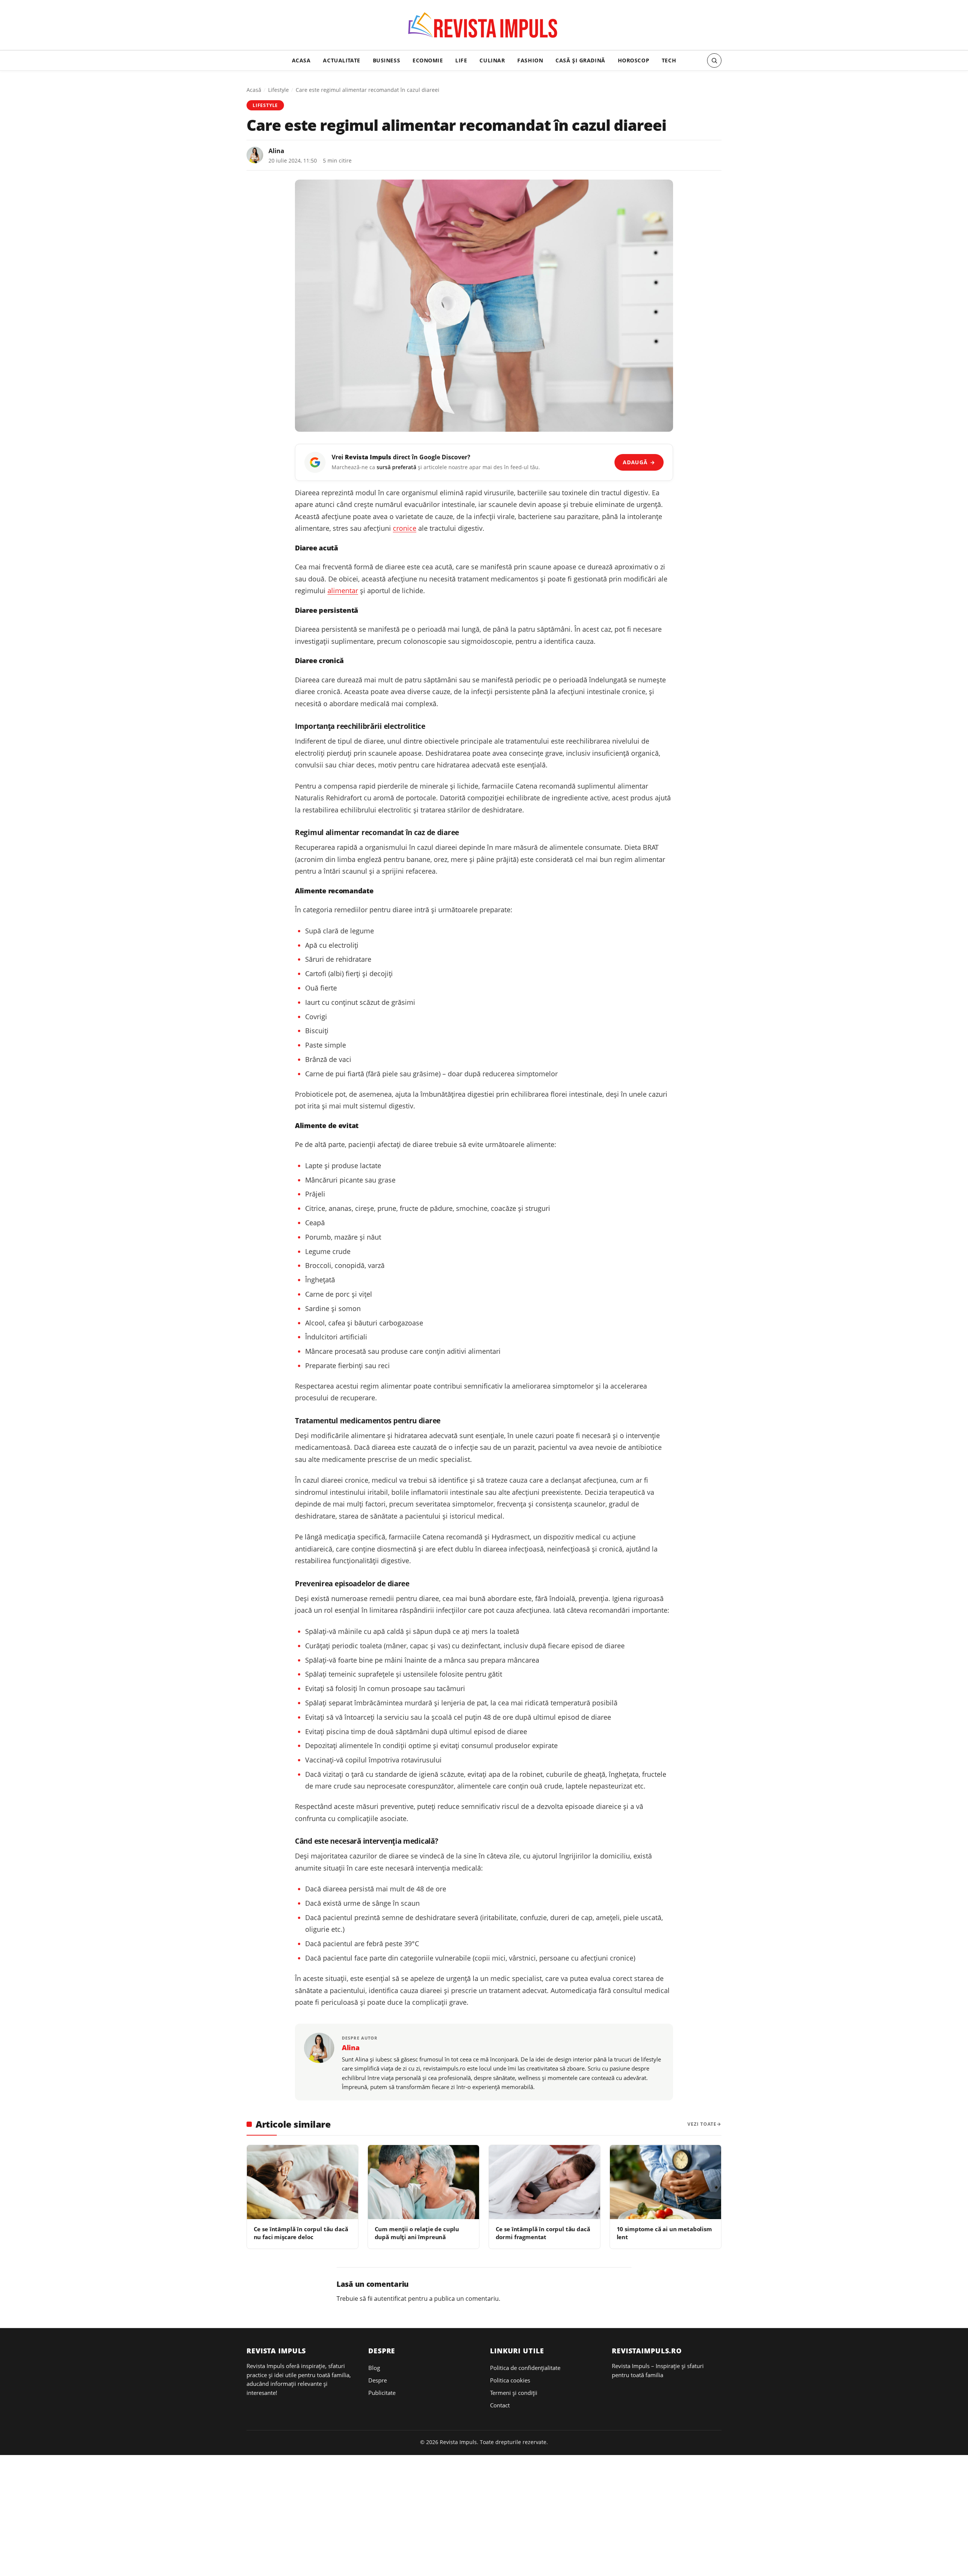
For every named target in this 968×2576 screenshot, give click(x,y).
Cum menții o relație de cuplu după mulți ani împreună (417, 2233)
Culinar (492, 60)
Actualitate (341, 60)
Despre (378, 2380)
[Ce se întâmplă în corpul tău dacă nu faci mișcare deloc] (302, 2182)
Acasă (254, 90)
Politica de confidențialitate (525, 2368)
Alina (276, 151)
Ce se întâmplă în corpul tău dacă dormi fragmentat (543, 2233)
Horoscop (634, 60)
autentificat (390, 2299)
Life (461, 60)
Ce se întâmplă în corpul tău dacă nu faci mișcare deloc (301, 2233)
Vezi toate (702, 2124)
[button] (714, 60)
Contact (500, 2405)
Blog (374, 2368)
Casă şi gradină (580, 60)
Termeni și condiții (514, 2393)
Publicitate (382, 2393)
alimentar (343, 591)
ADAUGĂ (639, 462)
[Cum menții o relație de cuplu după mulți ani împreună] (423, 2182)
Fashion (530, 60)
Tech (669, 60)
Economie (428, 60)
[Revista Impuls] (484, 27)
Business (387, 60)
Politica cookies (510, 2380)
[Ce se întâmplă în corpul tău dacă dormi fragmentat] (544, 2182)
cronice (405, 528)
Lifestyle (278, 90)
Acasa (301, 60)
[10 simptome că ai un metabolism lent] (665, 2182)
